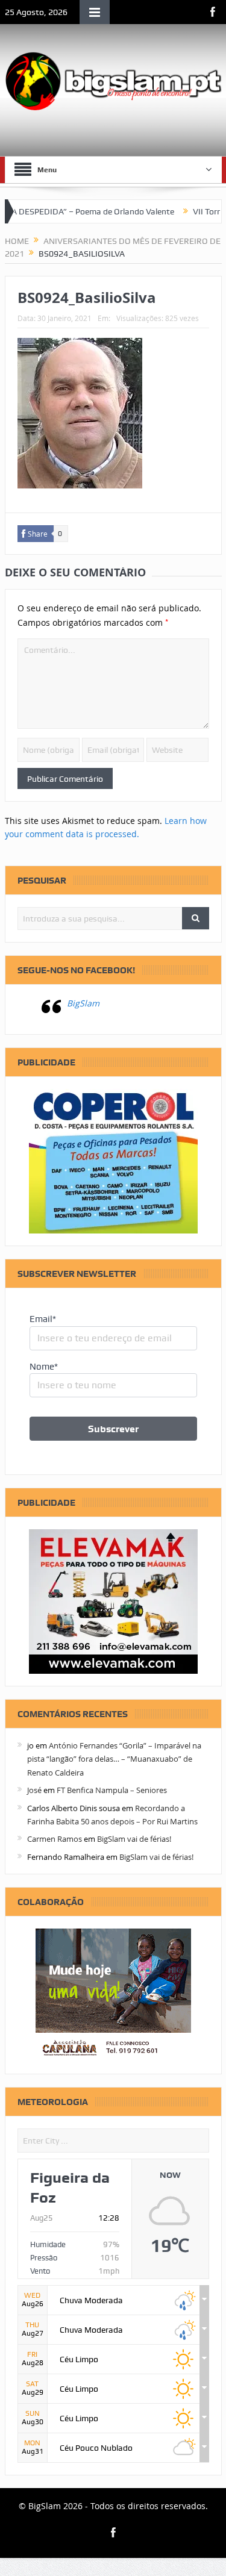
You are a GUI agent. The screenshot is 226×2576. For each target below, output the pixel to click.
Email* (43, 1319)
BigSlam (83, 1003)
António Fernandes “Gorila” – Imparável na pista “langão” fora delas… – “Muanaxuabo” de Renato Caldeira (114, 1759)
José (34, 1790)
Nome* (44, 1367)
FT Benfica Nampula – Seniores (112, 1790)
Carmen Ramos (55, 1839)
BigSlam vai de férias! (134, 1839)
